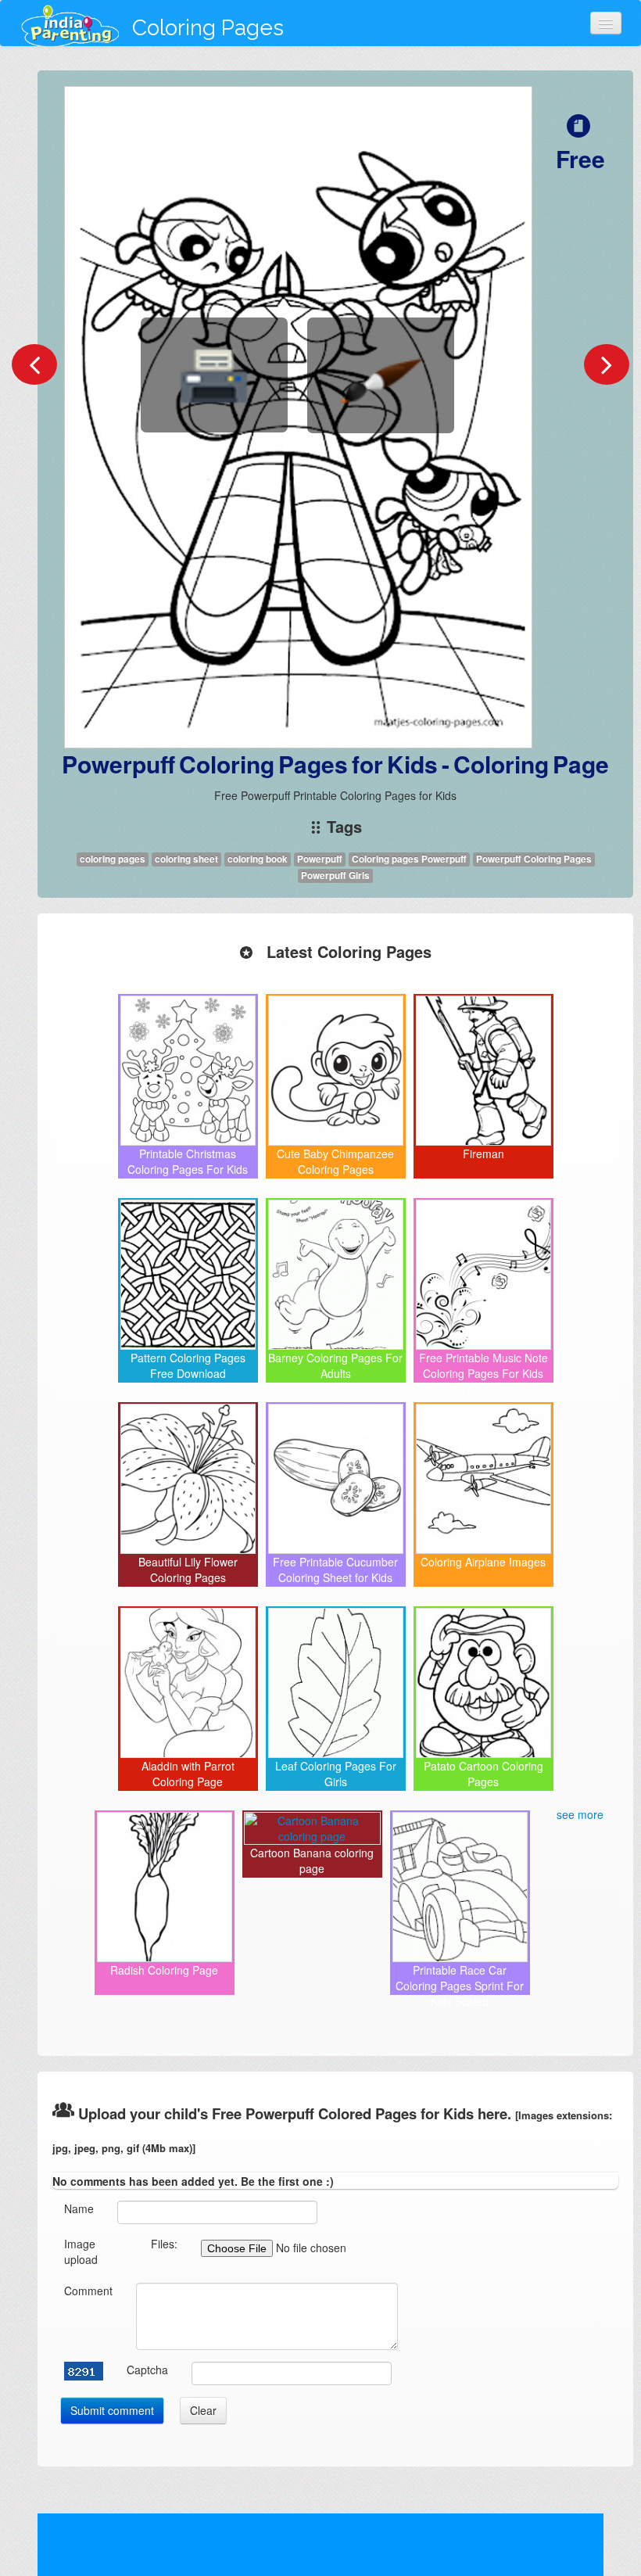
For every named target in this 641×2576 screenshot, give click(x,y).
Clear (203, 2410)
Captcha (147, 2370)
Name (79, 2208)
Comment (88, 2291)
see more (580, 1814)
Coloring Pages (208, 28)
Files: (164, 2244)
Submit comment (112, 2410)
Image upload (81, 2251)
